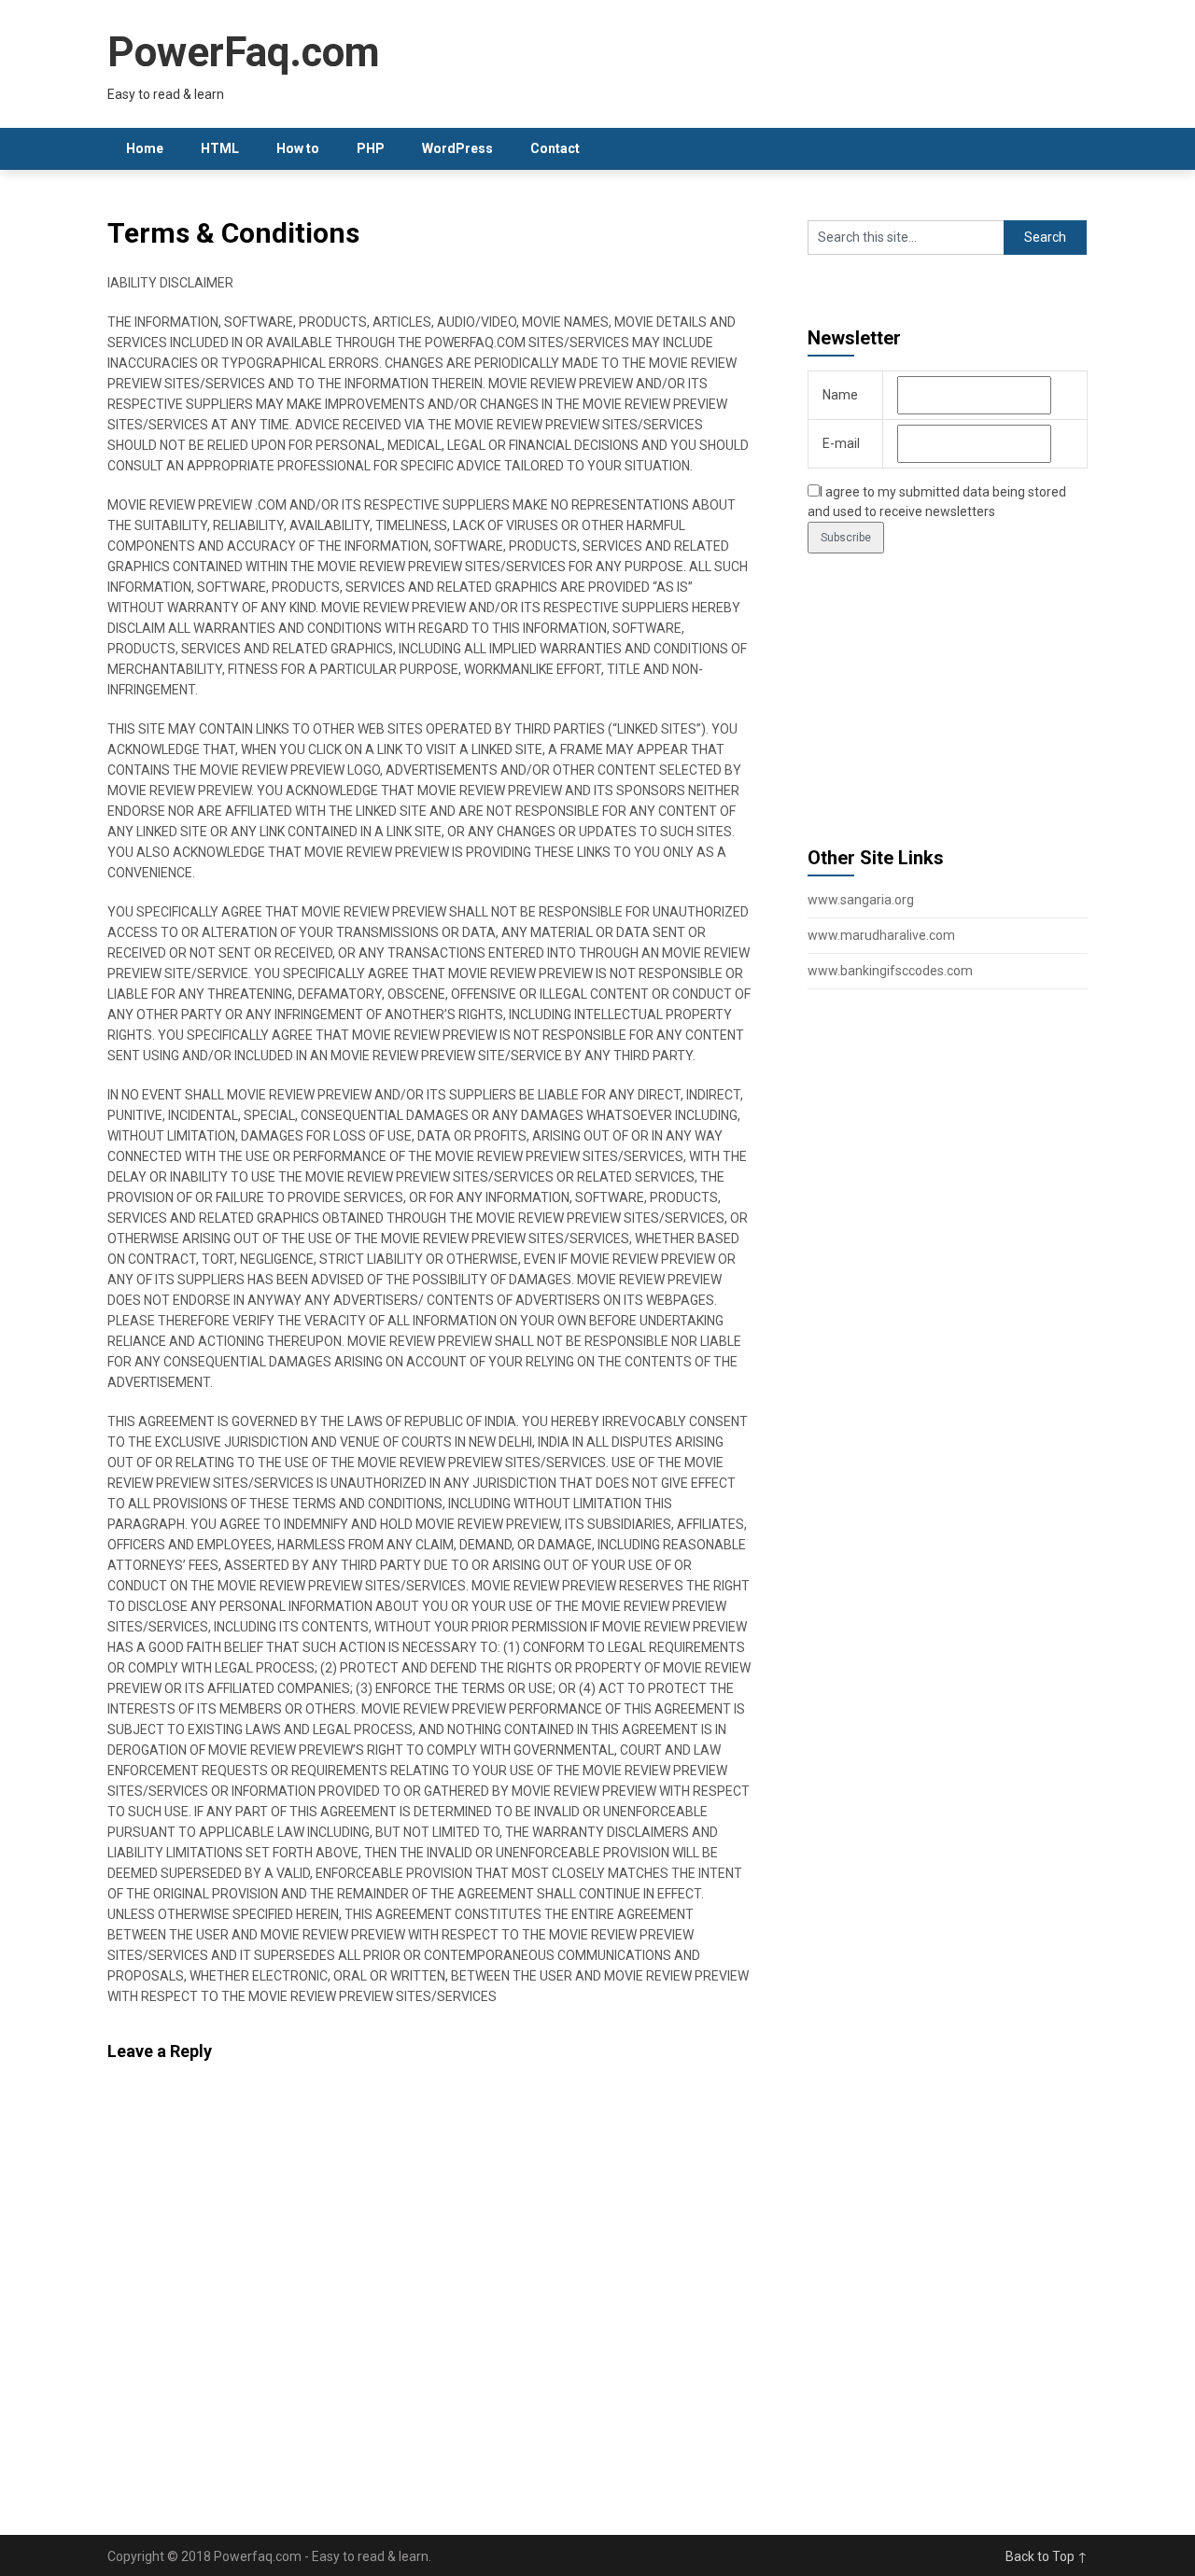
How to (298, 148)
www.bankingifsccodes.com (890, 971)
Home (145, 148)
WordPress (457, 148)
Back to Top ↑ (1047, 2556)
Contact (555, 148)
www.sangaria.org (861, 900)
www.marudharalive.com (881, 935)
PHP (371, 148)
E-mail (841, 443)
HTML (220, 148)
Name (840, 395)
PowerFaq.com (244, 52)
